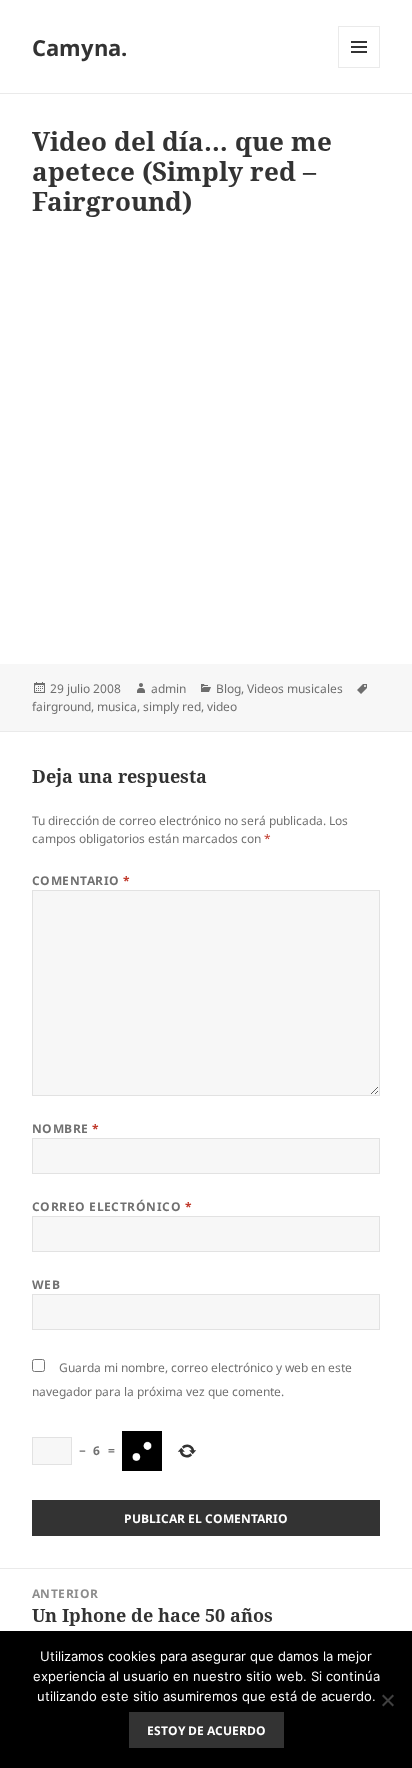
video (222, 706)
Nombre (66, 1128)
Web (46, 1284)
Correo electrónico (112, 1206)
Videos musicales (295, 688)
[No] (387, 1700)
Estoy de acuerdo (206, 1730)
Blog (228, 688)
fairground (61, 706)
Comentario (81, 880)
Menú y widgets (359, 67)
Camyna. (79, 47)
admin (168, 688)
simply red (172, 706)
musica (117, 706)
